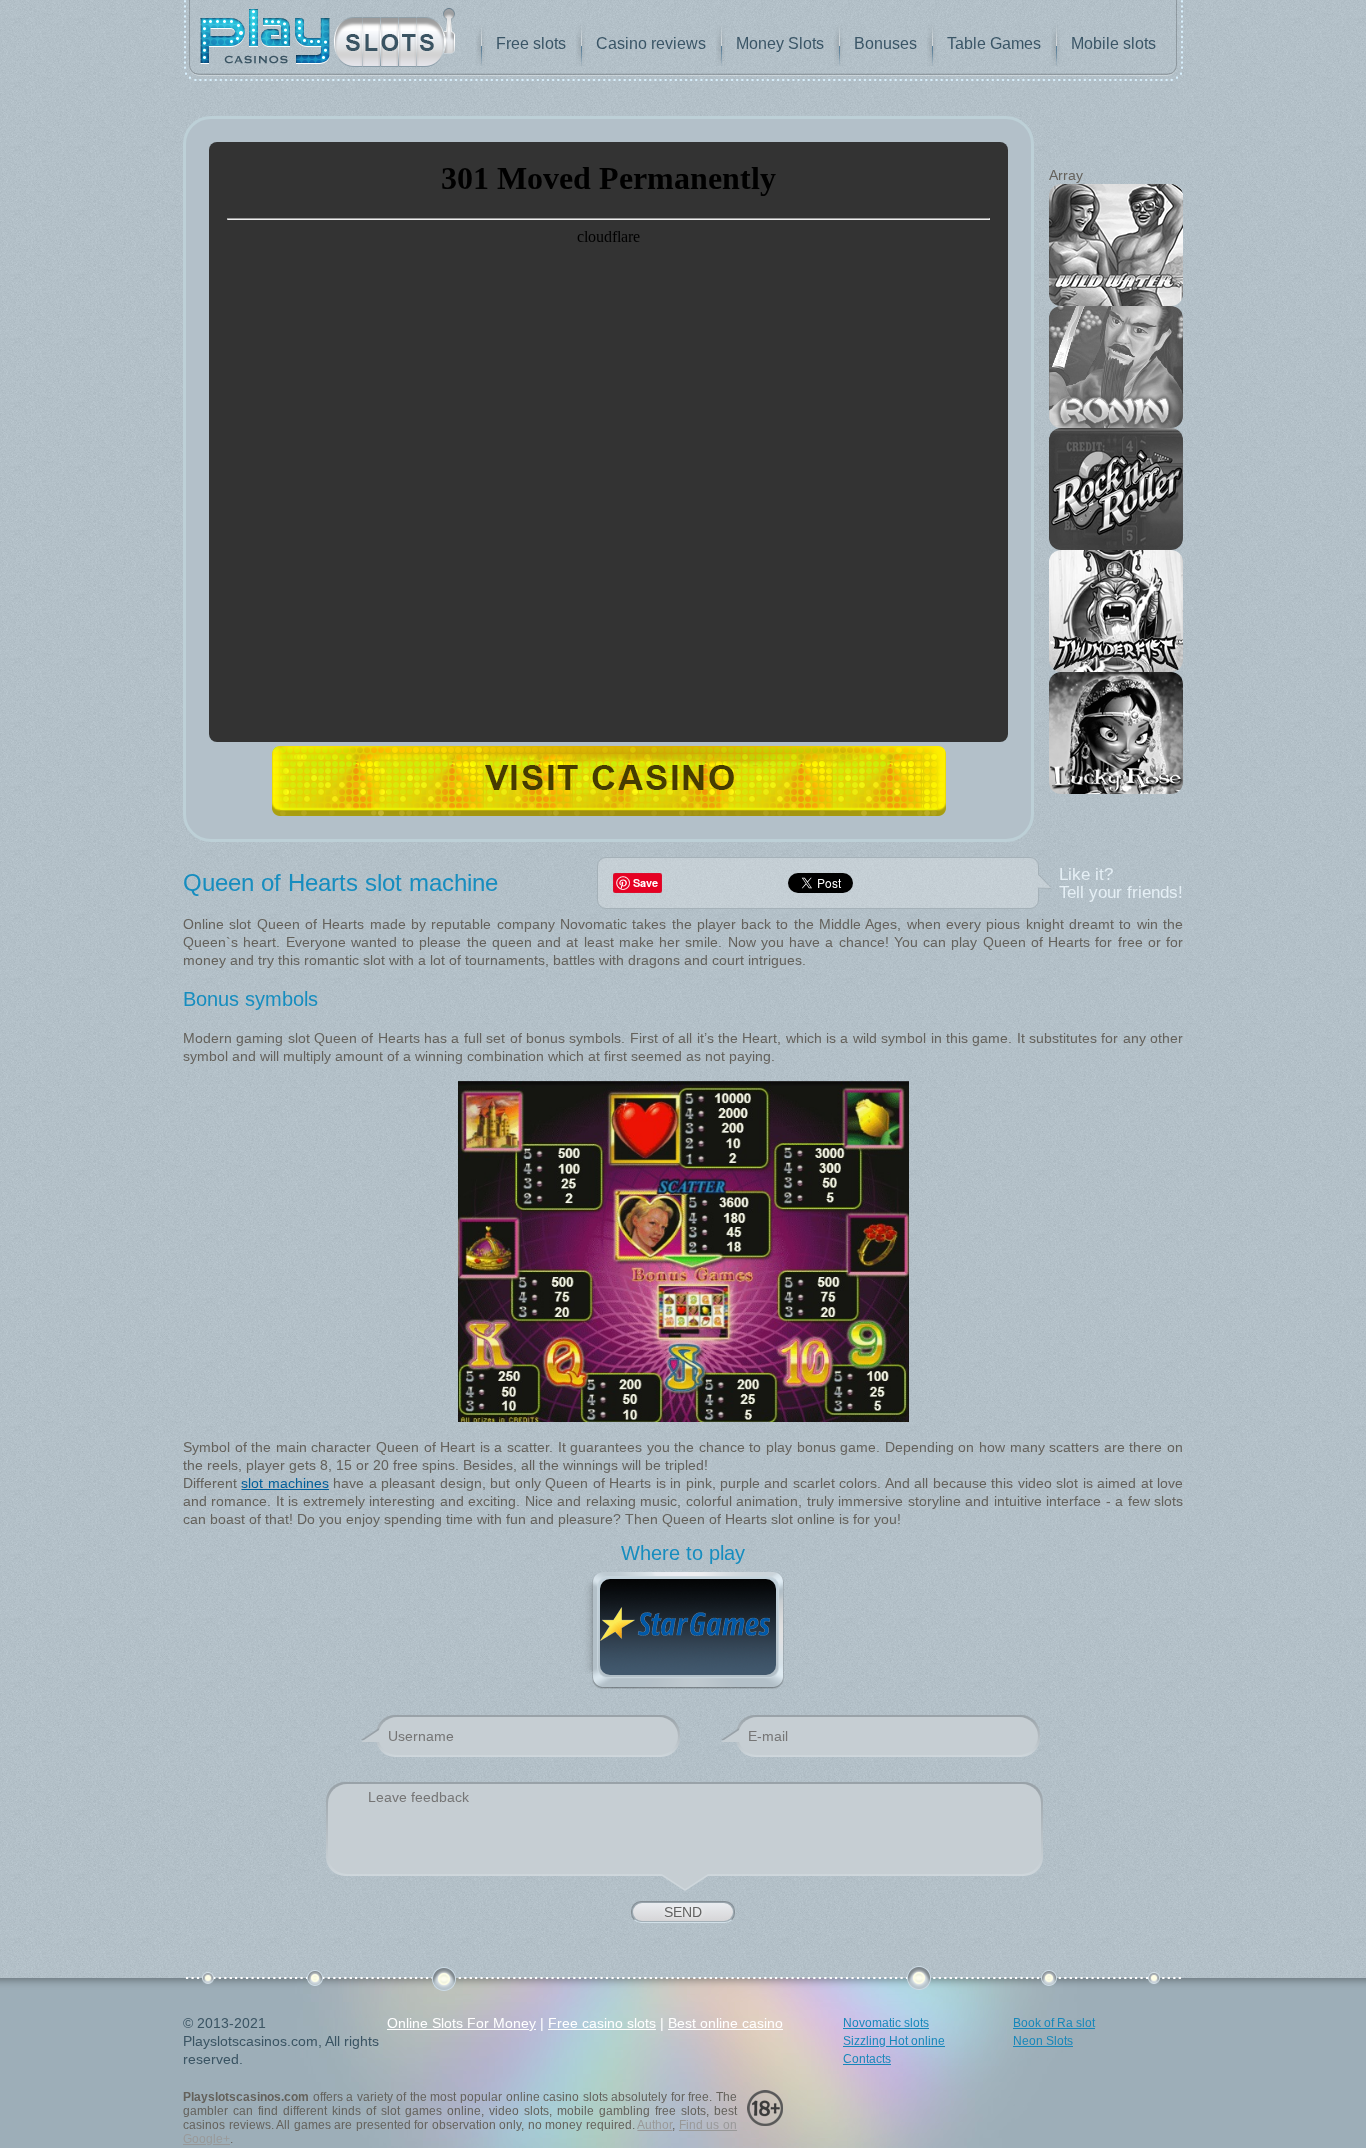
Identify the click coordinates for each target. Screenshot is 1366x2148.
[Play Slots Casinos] (327, 39)
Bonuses (885, 43)
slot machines (284, 1483)
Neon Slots (1043, 2041)
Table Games (994, 43)
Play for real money (609, 780)
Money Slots (780, 43)
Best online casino (725, 2023)
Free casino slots (602, 2023)
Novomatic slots (886, 2023)
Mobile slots (1113, 43)
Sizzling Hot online (894, 2041)
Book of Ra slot (1054, 2023)
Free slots (531, 43)
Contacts (867, 2059)
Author (654, 2125)
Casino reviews (651, 43)
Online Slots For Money (461, 2023)
